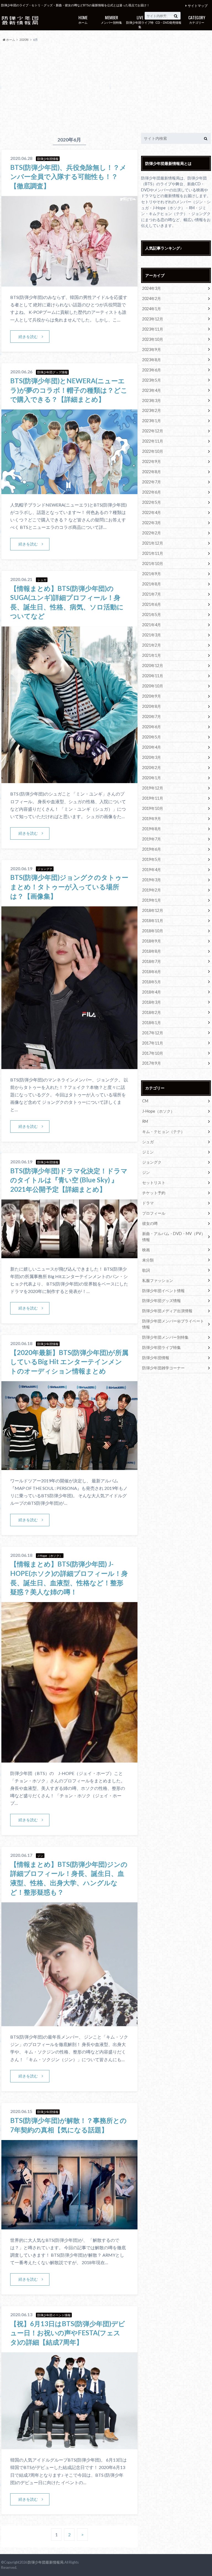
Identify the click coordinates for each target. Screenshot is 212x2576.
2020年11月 (153, 676)
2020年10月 (153, 686)
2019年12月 (153, 788)
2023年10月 (153, 339)
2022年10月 (153, 451)
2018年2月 (152, 1012)
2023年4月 (152, 390)
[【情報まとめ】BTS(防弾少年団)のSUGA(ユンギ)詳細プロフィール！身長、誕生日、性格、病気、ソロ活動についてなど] (69, 780)
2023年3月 (152, 401)
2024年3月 (152, 288)
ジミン (148, 1152)
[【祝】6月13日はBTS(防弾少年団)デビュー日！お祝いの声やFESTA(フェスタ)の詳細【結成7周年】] (69, 2446)
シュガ (148, 1142)
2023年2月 (152, 410)
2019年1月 (152, 900)
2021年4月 (152, 625)
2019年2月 (152, 890)
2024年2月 (152, 298)
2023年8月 (152, 360)
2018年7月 (152, 961)
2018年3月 (152, 1002)
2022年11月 (153, 441)
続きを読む (28, 337)
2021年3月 (152, 635)
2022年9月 (152, 461)
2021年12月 (153, 543)
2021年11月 (153, 553)
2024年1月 (152, 309)
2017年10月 (153, 1053)
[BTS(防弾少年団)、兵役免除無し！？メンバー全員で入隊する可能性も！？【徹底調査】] (69, 283)
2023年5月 (152, 380)
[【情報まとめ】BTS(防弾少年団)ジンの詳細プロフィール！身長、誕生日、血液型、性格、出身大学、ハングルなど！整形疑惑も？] (69, 2023)
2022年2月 (152, 533)
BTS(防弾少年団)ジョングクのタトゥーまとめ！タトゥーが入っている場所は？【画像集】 (69, 887)
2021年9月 (152, 574)
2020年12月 (153, 666)
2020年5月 (152, 737)
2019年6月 (152, 849)
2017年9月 (152, 1063)
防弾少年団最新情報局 (46, 2562)
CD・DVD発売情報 (168, 19)
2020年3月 (152, 757)
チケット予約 (154, 1193)
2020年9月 (152, 696)
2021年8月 (152, 584)
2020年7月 (152, 717)
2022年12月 (153, 431)
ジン (146, 1172)
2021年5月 (152, 614)
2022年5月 (152, 502)
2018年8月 (152, 951)
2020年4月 (152, 747)
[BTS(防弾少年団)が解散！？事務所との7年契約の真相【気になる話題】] (69, 2226)
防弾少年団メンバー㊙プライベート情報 (173, 1324)
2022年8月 (152, 472)
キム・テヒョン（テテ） (163, 1132)
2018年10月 (153, 931)
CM (145, 1101)
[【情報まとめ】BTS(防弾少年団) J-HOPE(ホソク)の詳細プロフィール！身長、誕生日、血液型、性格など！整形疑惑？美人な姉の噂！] (69, 1759)
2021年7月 (152, 594)
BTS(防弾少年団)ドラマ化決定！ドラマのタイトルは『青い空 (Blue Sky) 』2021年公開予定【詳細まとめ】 (69, 1180)
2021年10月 (153, 563)
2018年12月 (153, 910)
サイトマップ (198, 6)
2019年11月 (153, 798)
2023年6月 (152, 370)
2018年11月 (153, 921)
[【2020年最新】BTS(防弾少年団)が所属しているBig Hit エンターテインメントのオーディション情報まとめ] (69, 1467)
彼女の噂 (150, 1223)
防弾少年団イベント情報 (163, 1291)
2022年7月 (152, 482)
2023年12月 (153, 319)
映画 (146, 1250)
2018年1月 (152, 1023)
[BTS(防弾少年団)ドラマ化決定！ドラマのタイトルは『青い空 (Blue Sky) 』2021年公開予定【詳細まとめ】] (69, 1255)
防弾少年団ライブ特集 (140, 22)
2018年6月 (152, 972)
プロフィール (154, 1213)
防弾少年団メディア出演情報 (167, 1311)
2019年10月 (153, 808)
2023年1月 (152, 421)
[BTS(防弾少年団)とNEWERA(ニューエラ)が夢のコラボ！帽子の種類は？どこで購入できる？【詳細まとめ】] (69, 491)
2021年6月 (152, 604)
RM (145, 1121)
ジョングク (152, 1162)
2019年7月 (152, 839)
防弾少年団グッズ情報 (161, 1301)
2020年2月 (152, 768)
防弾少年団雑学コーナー (163, 1368)
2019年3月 (152, 880)
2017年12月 (153, 1033)
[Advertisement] (106, 88)
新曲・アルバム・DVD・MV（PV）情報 (174, 1237)
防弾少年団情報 (156, 1358)
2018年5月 (152, 982)
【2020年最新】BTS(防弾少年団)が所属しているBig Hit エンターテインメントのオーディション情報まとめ (69, 1362)
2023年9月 (152, 350)
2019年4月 (152, 870)
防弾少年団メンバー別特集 (165, 1337)
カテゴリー (197, 19)
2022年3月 (152, 523)
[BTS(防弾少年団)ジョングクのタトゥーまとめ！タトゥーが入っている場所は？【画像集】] (69, 1066)
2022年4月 (152, 512)
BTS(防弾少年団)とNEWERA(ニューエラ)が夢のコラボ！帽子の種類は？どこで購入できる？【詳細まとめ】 (69, 390)
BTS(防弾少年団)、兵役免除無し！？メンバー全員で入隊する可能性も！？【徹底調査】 (68, 176)
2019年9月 (152, 819)
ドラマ (148, 1203)
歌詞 (146, 1270)
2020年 (24, 40)
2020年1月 (152, 778)
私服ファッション (158, 1280)
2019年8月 (152, 829)
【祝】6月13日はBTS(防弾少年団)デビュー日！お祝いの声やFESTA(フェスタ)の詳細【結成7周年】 (68, 2333)
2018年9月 (152, 941)
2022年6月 (152, 492)
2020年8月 (152, 706)
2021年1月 (152, 655)
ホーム (83, 19)
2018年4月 (152, 992)
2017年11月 (153, 1043)
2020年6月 (152, 727)
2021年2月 (152, 645)
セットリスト (154, 1183)
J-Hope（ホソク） (158, 1111)
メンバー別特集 (111, 19)
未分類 (148, 1260)
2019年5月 (152, 859)
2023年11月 (153, 329)
